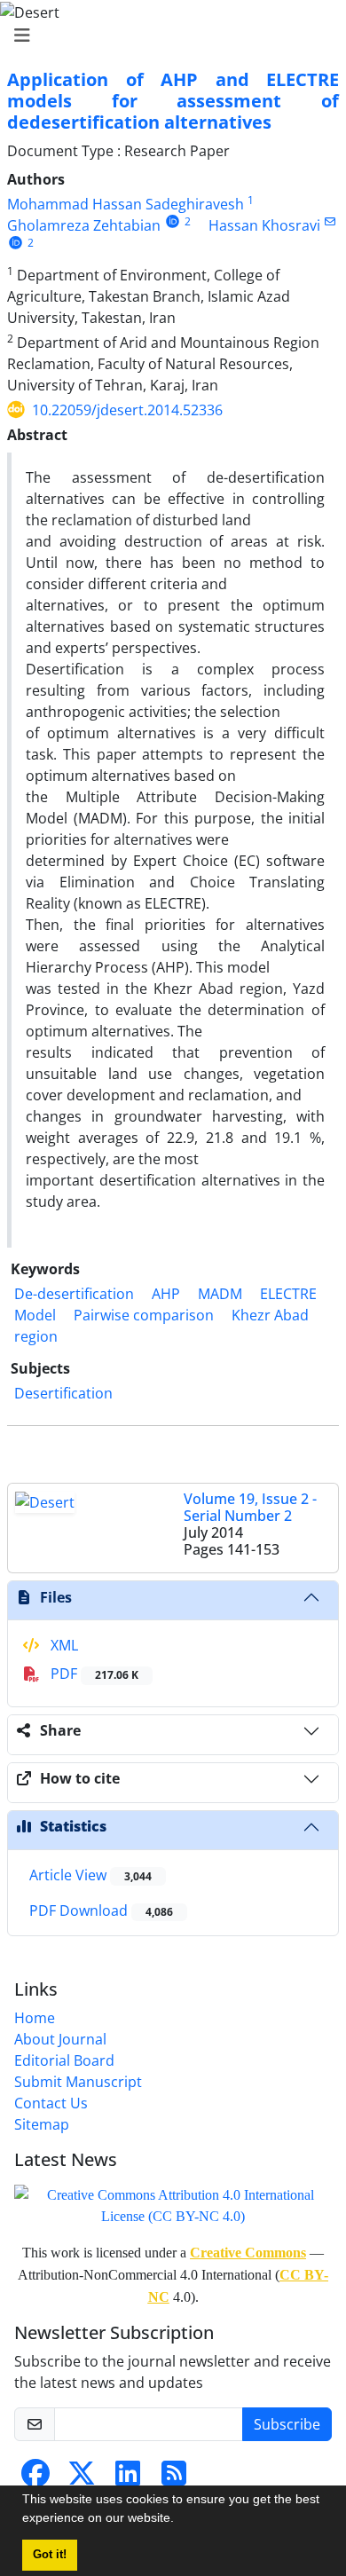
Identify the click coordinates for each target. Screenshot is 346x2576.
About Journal (60, 2039)
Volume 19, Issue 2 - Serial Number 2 (250, 1507)
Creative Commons (248, 2253)
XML (63, 1645)
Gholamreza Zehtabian (84, 225)
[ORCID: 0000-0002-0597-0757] (173, 221)
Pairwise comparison (144, 1315)
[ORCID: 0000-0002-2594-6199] (16, 243)
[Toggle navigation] (168, 35)
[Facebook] (35, 2478)
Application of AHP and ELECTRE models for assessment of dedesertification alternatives (173, 101)
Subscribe (287, 2424)
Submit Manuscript (78, 2082)
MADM (220, 1294)
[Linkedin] (128, 2478)
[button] (180, 2520)
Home (35, 2018)
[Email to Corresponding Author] (330, 221)
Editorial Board (64, 2060)
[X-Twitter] (82, 2478)
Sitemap (42, 2124)
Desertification (63, 1393)
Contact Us (51, 2103)
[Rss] (174, 2478)
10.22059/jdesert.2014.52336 (127, 410)
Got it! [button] (50, 2555)
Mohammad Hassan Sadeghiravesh (126, 204)
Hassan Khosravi (264, 225)
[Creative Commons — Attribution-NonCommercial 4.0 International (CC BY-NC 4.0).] (173, 2205)
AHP (166, 1294)
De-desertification (74, 1294)
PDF (93, 1674)
